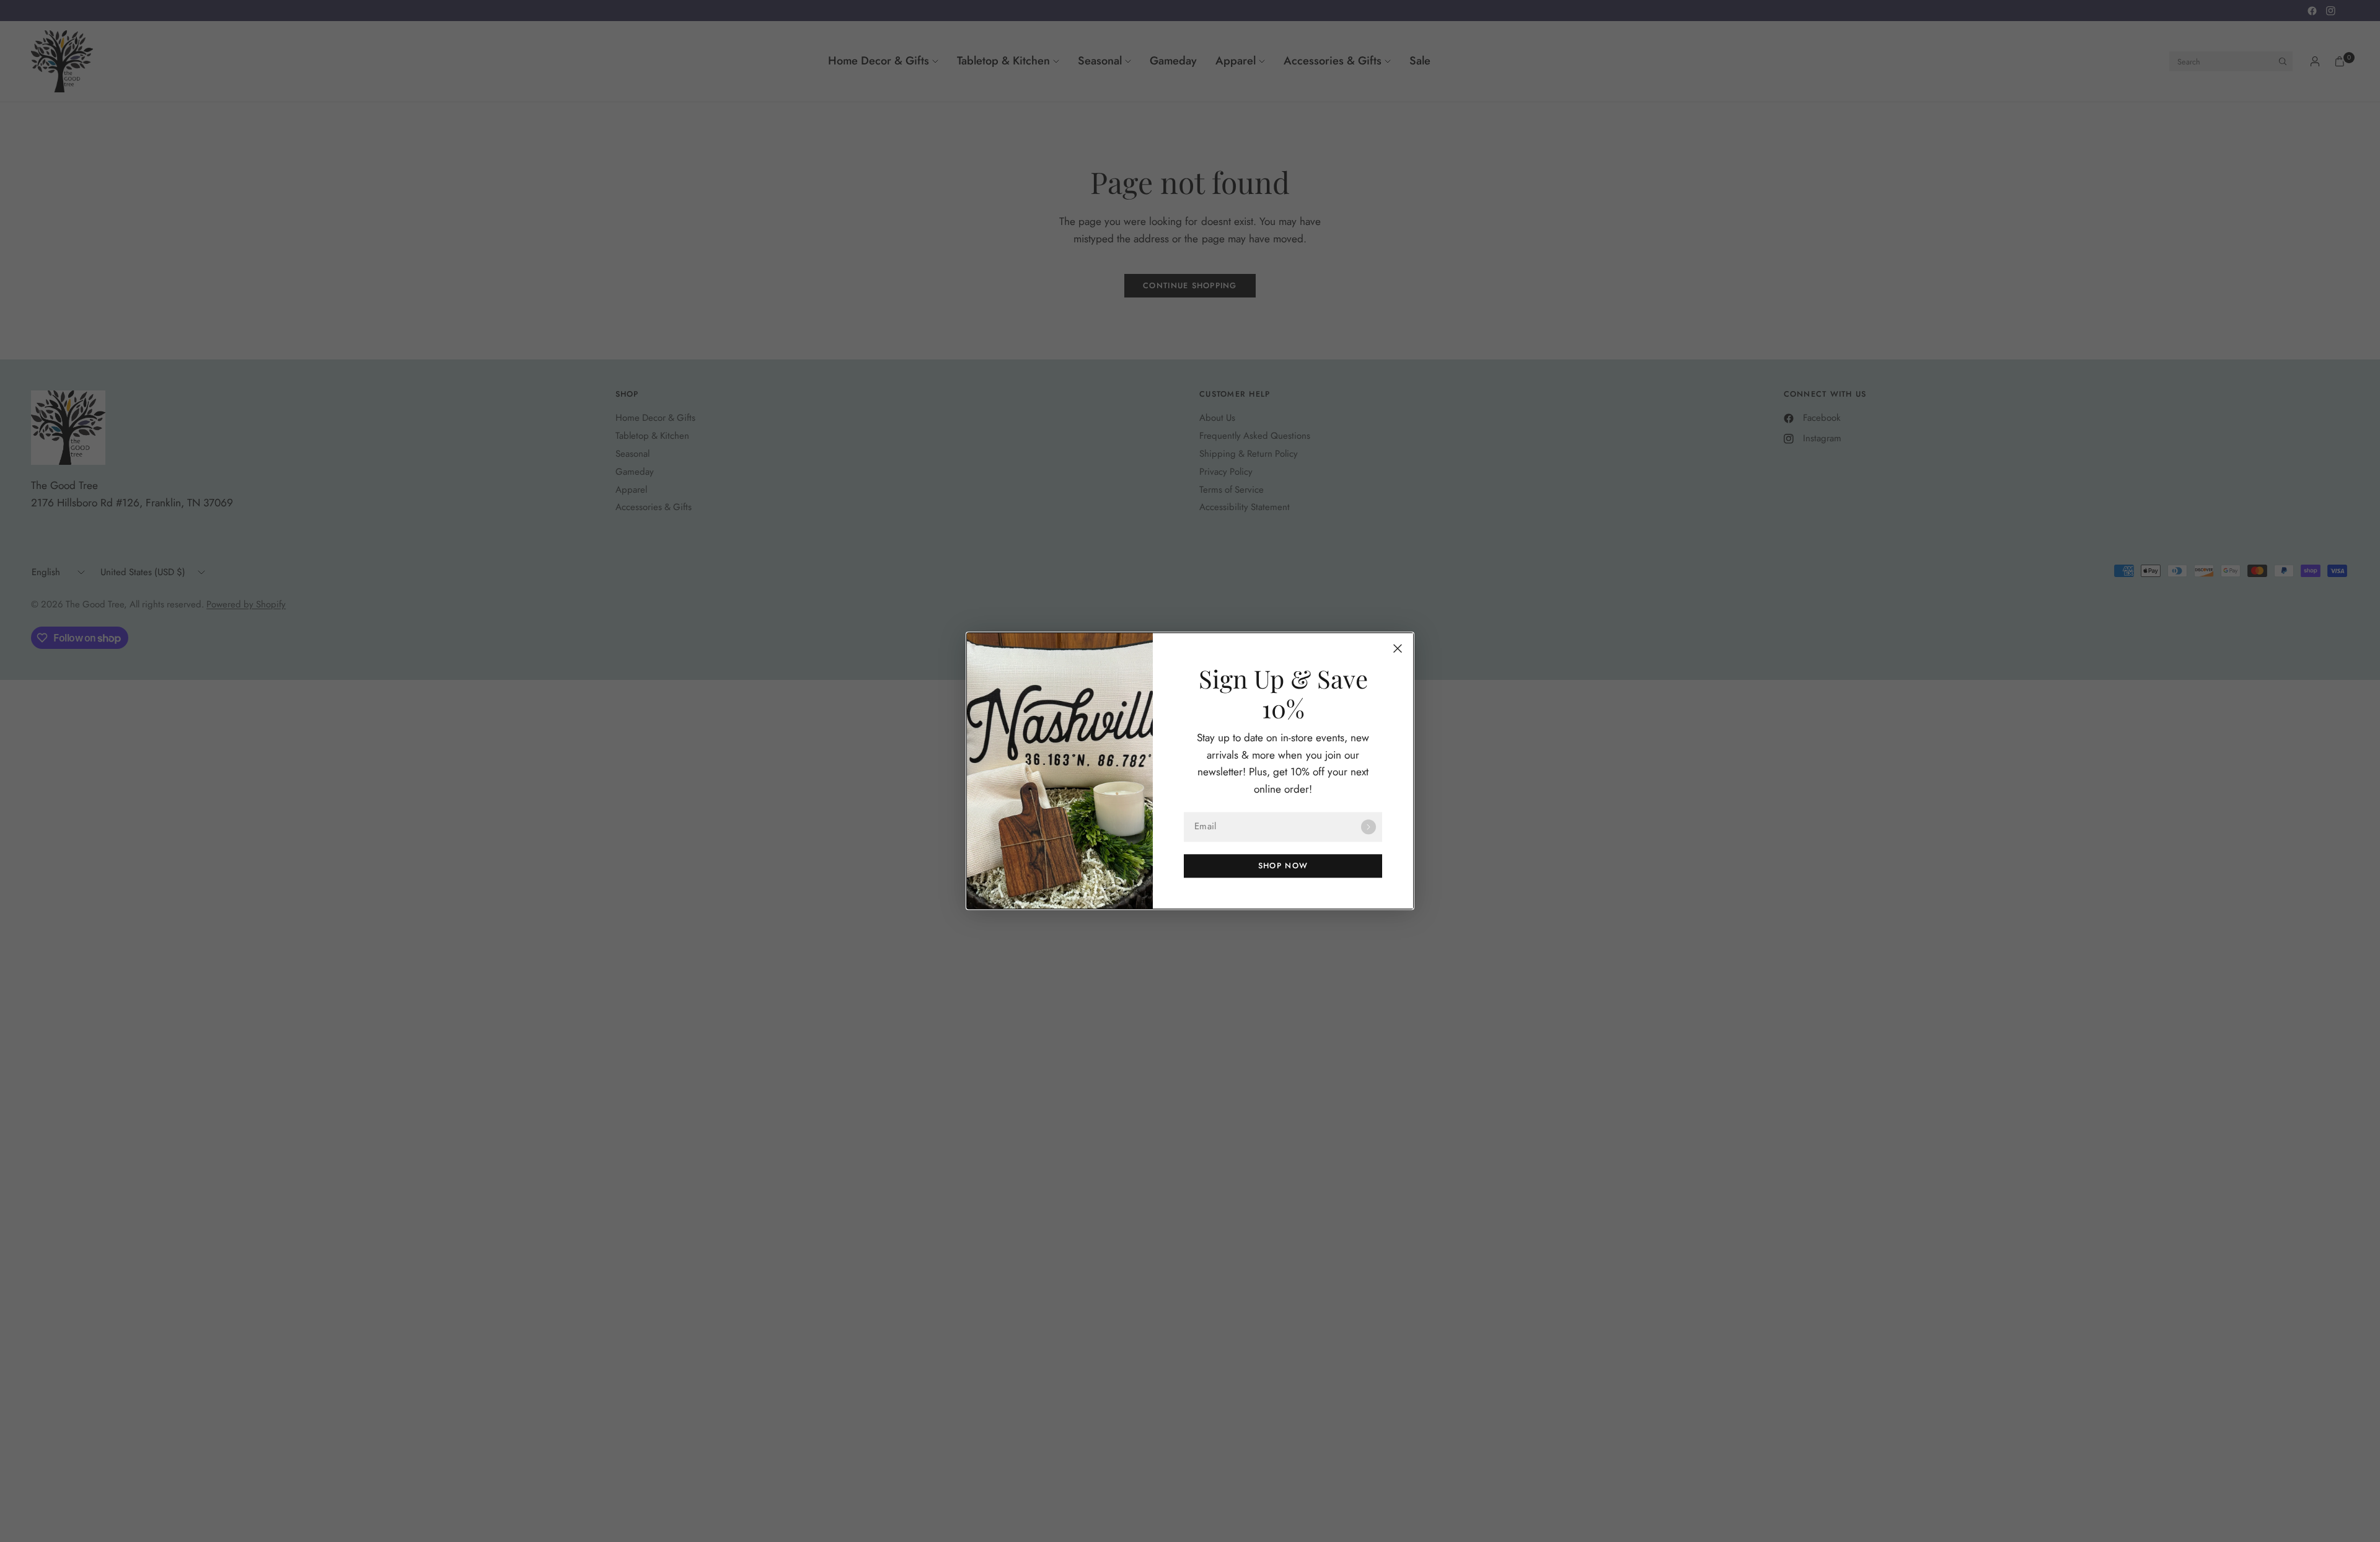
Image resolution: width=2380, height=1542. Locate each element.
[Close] (1398, 648)
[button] (1283, 866)
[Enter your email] (1368, 827)
